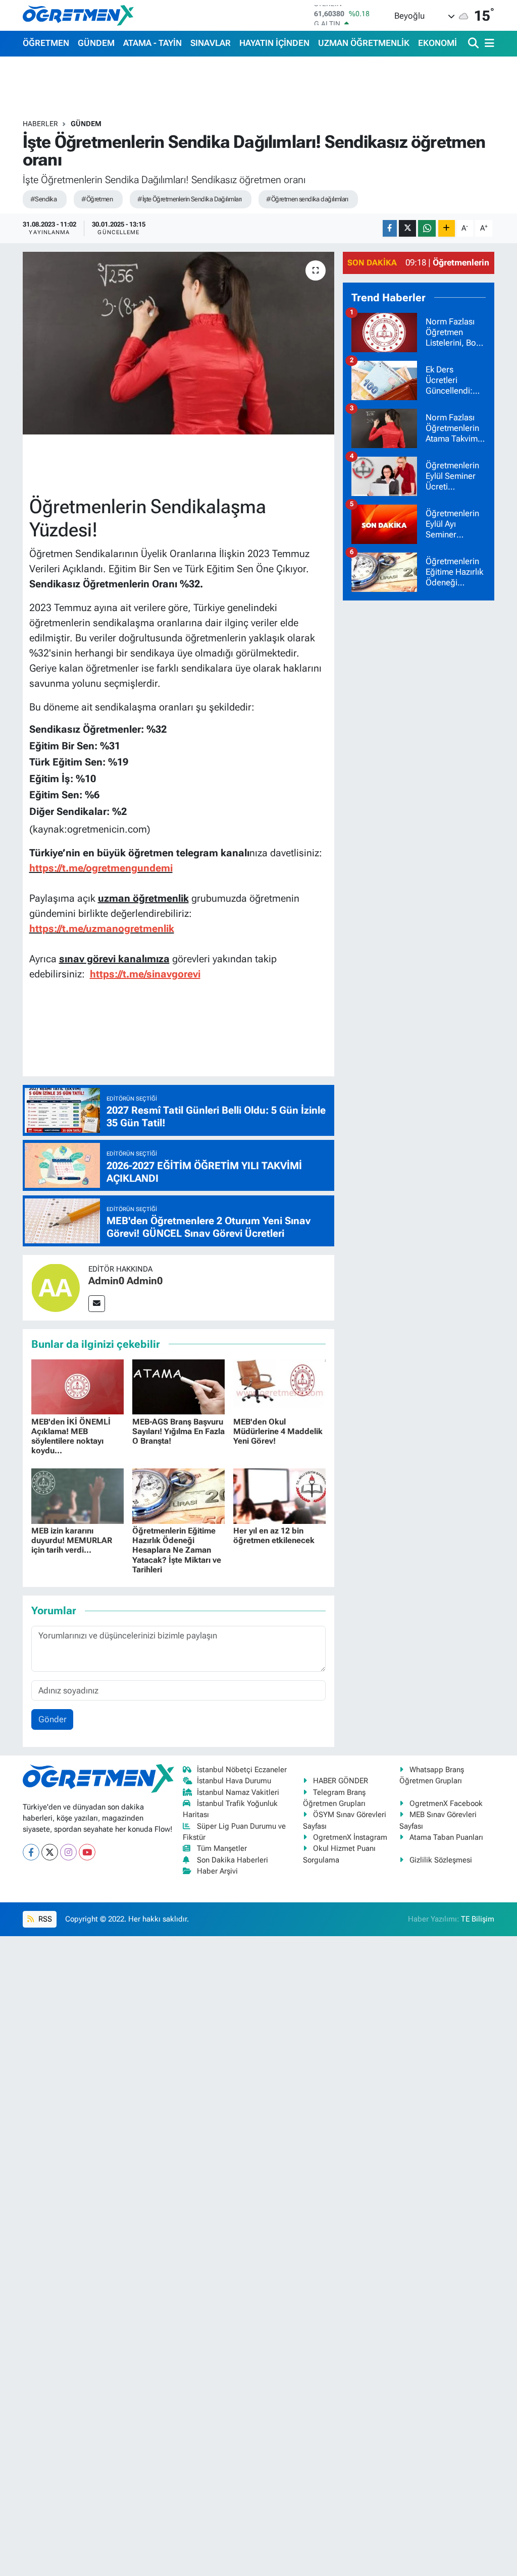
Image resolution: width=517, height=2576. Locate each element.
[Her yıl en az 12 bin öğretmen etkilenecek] (279, 1495)
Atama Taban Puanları (446, 1837)
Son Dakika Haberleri (232, 1860)
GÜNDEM (96, 43)
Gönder (53, 1719)
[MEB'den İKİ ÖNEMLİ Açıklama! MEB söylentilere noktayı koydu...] (77, 1386)
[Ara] (474, 44)
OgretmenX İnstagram (350, 1837)
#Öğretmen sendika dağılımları (307, 199)
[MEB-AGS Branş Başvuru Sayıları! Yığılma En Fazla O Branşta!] (178, 1386)
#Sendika (44, 199)
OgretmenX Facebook (446, 1803)
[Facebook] (31, 1852)
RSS (44, 1919)
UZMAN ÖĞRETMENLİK (364, 43)
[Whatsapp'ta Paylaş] (427, 228)
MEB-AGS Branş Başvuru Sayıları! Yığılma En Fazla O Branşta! (178, 1431)
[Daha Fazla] (447, 228)
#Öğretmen (97, 199)
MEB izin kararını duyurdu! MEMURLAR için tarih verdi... (72, 1540)
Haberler (40, 124)
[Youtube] (87, 1852)
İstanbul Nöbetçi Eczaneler (242, 1770)
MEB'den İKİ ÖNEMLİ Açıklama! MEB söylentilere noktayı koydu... (71, 1436)
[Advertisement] (419, 760)
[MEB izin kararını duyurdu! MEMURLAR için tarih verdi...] (77, 1495)
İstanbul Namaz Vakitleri (238, 1792)
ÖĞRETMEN (46, 43)
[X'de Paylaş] (407, 228)
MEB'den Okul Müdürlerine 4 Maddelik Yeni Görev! (278, 1431)
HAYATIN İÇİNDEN (274, 43)
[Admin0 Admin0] (56, 1287)
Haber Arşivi (217, 1871)
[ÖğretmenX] (78, 15)
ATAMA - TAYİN (152, 43)
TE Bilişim (478, 1919)
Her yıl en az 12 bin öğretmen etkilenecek (274, 1536)
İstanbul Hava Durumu (234, 1781)
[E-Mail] (97, 1304)
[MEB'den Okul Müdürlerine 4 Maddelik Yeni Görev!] (279, 1386)
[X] (50, 1852)
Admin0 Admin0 (125, 1281)
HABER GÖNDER (341, 1781)
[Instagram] (68, 1852)
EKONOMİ (437, 43)
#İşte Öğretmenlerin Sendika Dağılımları (189, 199)
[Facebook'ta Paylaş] (390, 228)
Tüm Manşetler (222, 1848)
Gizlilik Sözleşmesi (441, 1860)
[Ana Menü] (488, 44)
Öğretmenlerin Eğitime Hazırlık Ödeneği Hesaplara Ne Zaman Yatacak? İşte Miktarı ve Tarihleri (177, 1550)
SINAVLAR (211, 43)
